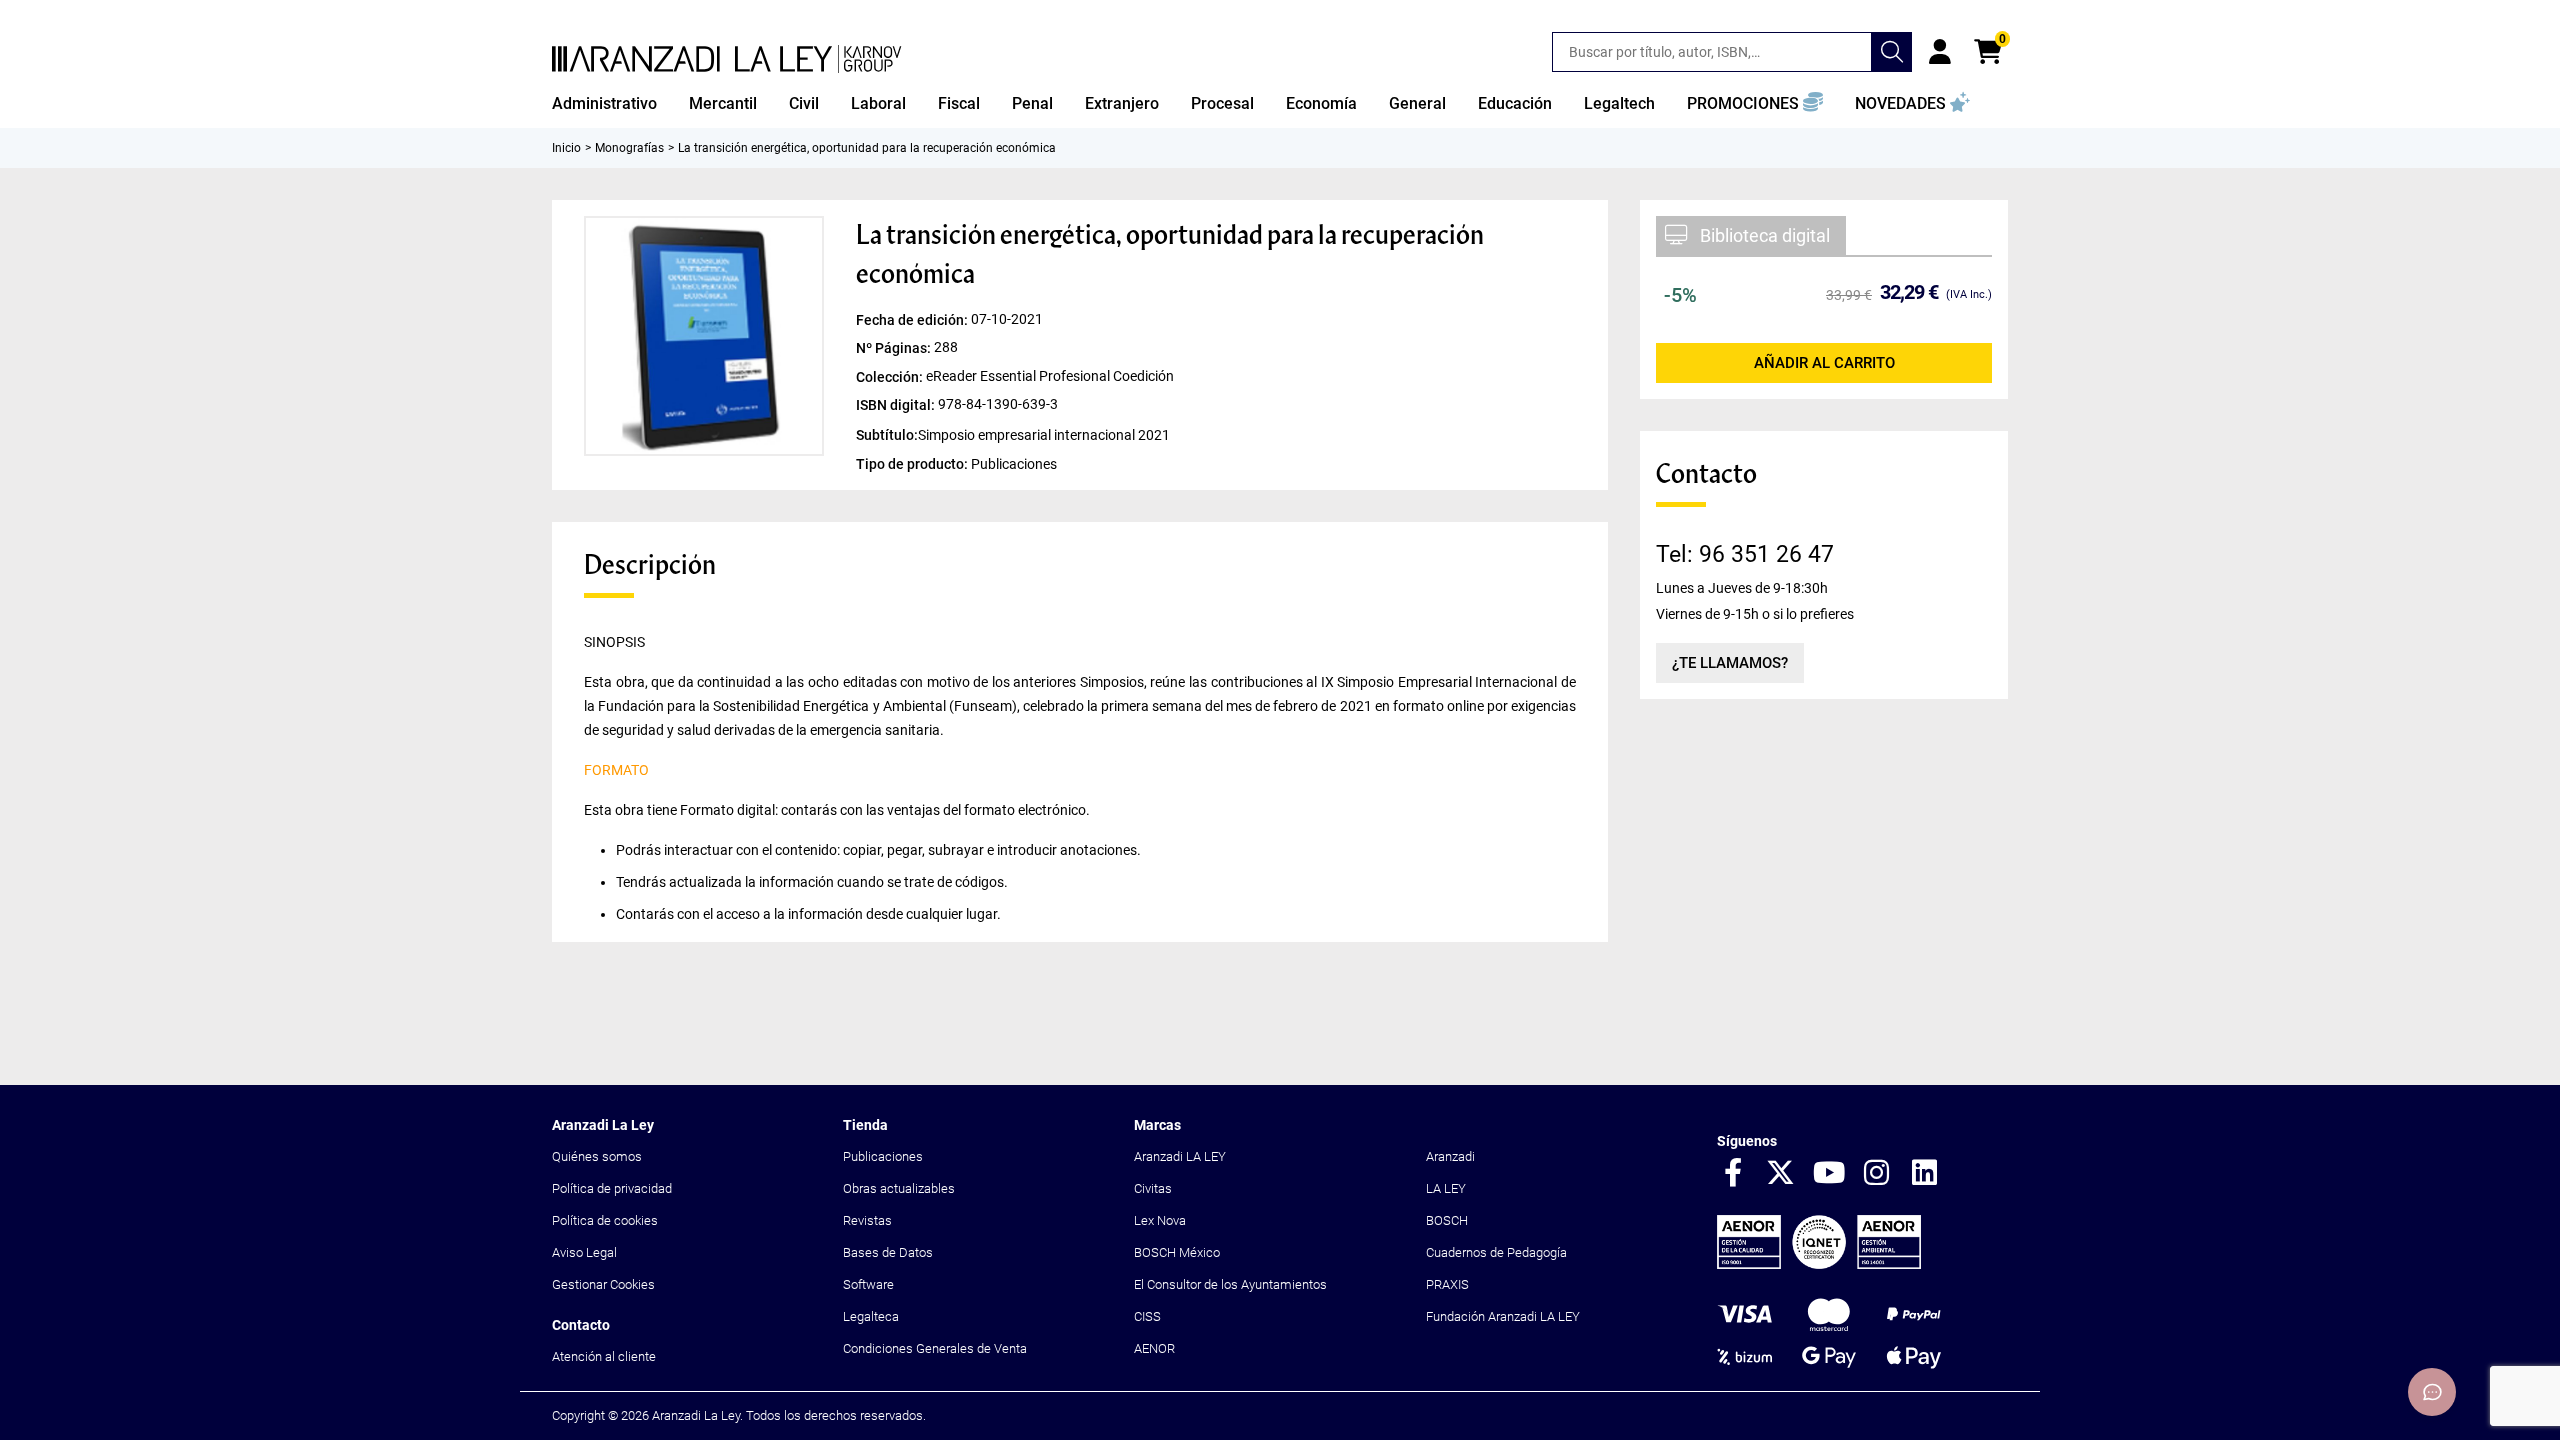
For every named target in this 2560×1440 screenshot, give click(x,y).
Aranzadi (1450, 1156)
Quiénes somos (597, 1156)
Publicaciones (883, 1156)
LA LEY (1446, 1188)
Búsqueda (1892, 52)
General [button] (1417, 103)
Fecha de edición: (913, 320)
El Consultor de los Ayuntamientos (1230, 1284)
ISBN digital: (897, 404)
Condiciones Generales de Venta (935, 1348)
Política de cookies (605, 1220)
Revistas (867, 1220)
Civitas (1153, 1188)
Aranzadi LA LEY (1180, 1156)
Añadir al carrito (1824, 363)
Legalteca (871, 1316)
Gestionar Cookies (603, 1284)
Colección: (891, 376)
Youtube (1829, 1174)
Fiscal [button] (959, 103)
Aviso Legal (584, 1252)
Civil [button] (804, 103)
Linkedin (1925, 1174)
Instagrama (1877, 1174)
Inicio (566, 148)
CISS (1147, 1316)
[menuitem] (604, 104)
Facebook (1733, 1174)
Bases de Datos (888, 1252)
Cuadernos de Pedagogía (1496, 1252)
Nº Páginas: (895, 348)
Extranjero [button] (1122, 103)
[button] (1755, 104)
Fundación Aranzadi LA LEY (1503, 1316)
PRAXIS (1447, 1284)
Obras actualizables (899, 1188)
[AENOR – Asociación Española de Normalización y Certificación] (1819, 1264)
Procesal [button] (1222, 103)
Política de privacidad (612, 1188)
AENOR (1154, 1348)
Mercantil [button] (723, 103)
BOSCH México (1177, 1252)
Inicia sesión (1940, 52)
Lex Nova (1160, 1220)
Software (868, 1284)
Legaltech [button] (1619, 103)
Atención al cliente (604, 1356)
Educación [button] (1515, 103)
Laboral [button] (878, 103)
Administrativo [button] (604, 103)
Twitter (1781, 1174)
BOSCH (1447, 1220)
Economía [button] (1321, 103)
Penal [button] (1032, 103)
